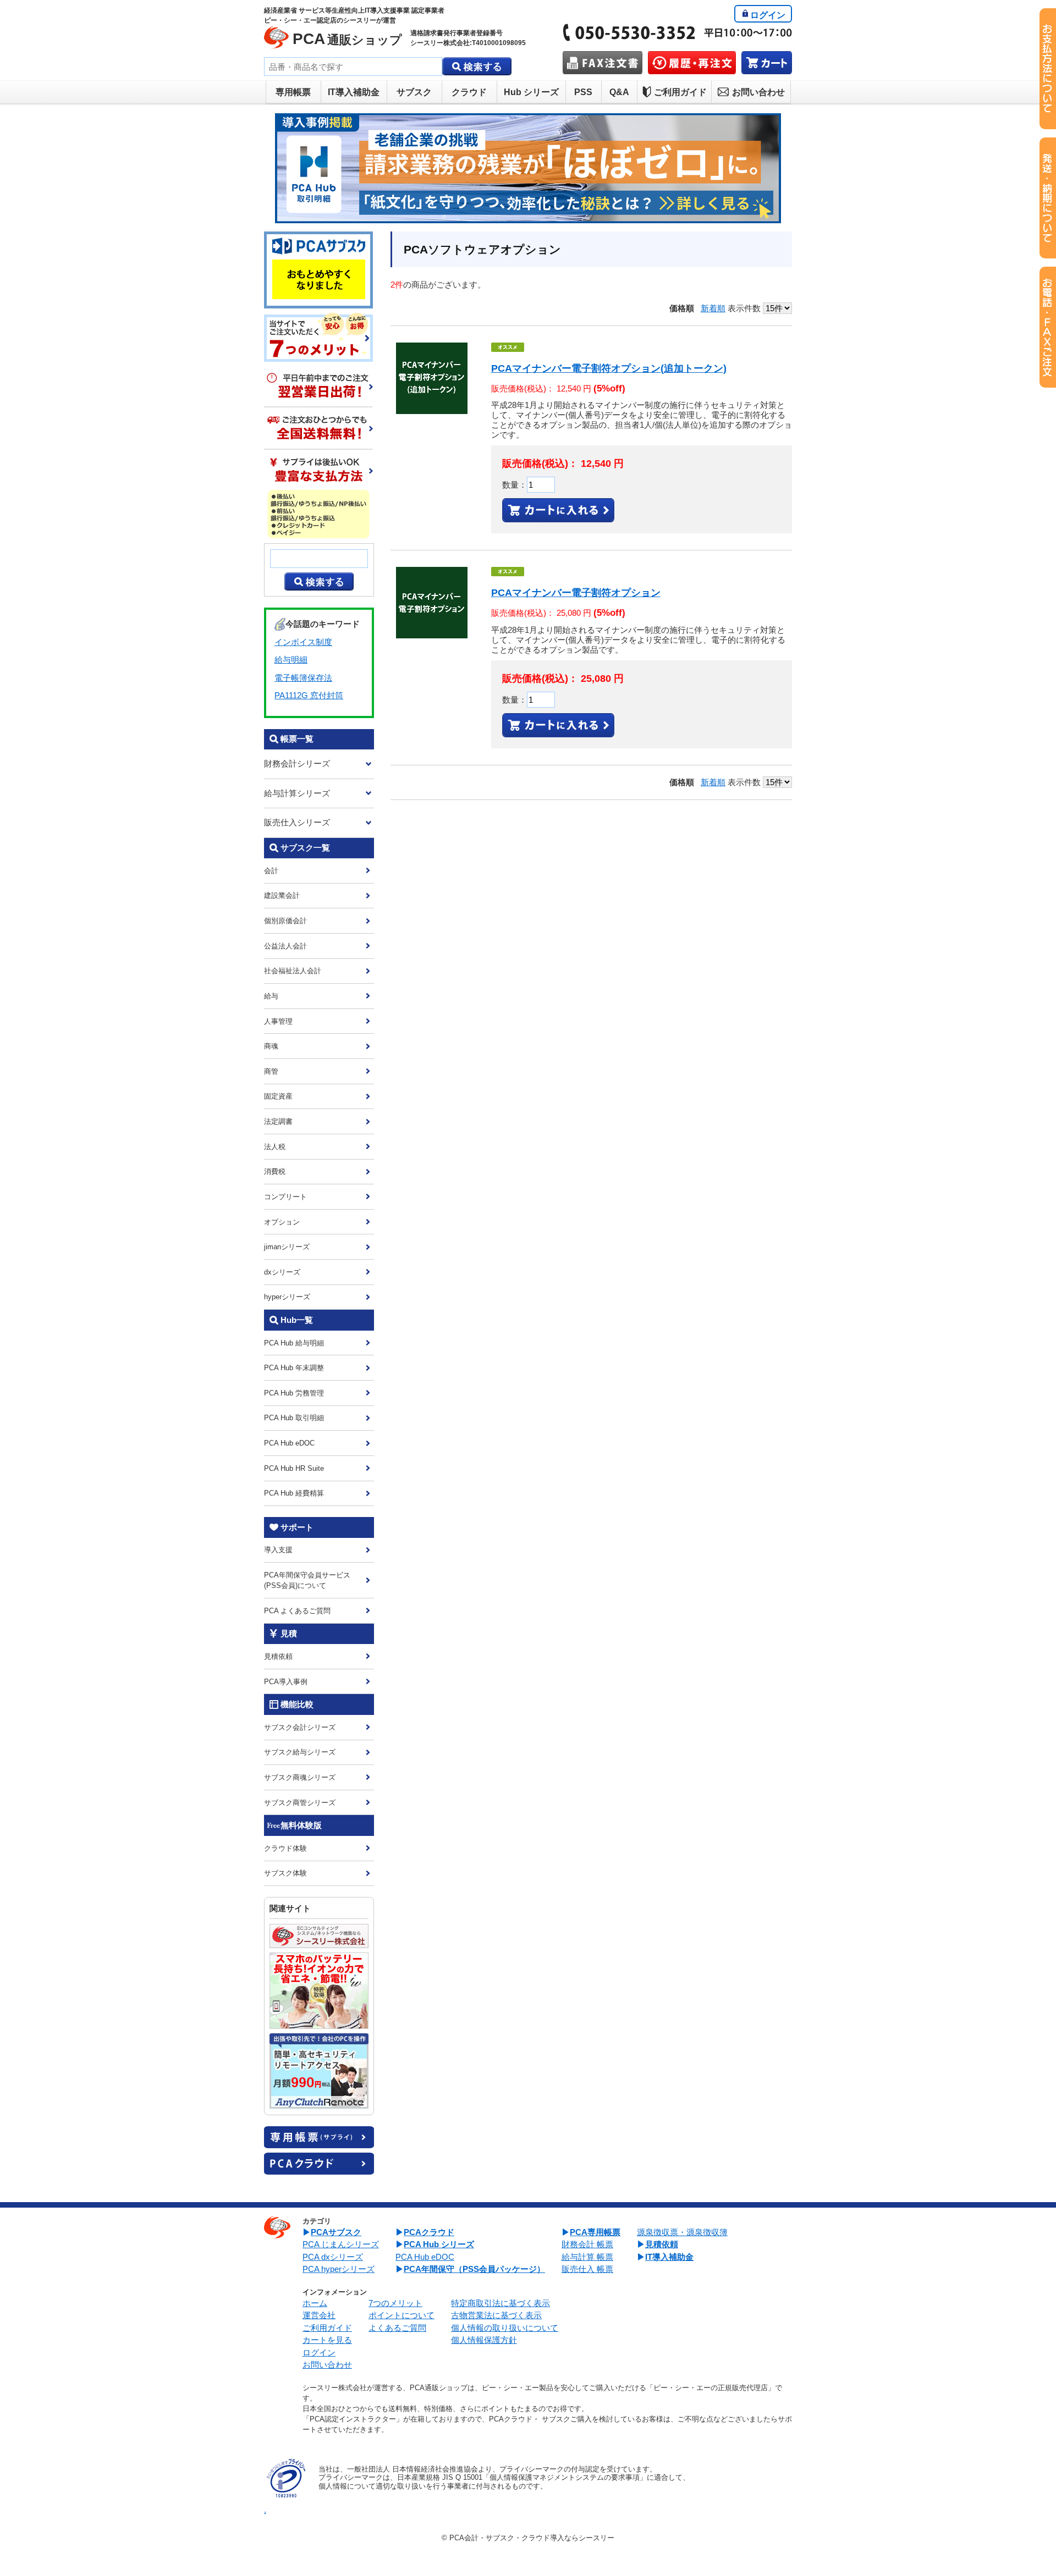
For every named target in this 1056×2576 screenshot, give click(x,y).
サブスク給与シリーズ (300, 1752)
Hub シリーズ (531, 92)
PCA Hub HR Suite (294, 1468)
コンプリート (285, 1197)
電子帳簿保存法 (303, 678)
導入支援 (278, 1550)
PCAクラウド (429, 2232)
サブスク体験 (285, 1873)
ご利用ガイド (680, 92)
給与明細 (291, 660)
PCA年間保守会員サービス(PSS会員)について (307, 1580)
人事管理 (278, 1021)
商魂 (271, 1046)
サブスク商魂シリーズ (300, 1777)
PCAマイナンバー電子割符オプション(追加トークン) (609, 368)
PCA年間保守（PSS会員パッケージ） (474, 2269)
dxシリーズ (282, 1272)
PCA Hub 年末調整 (294, 1368)
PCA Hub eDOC (289, 1443)
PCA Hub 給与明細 (294, 1343)
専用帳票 (293, 92)
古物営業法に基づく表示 (496, 2315)
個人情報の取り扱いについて (505, 2328)
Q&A (619, 92)
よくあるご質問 (397, 2328)
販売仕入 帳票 (587, 2269)
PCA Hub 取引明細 (294, 1418)
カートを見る (327, 2340)
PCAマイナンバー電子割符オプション (576, 593)
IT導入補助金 (354, 92)
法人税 (275, 1147)
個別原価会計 (285, 921)
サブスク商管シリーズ (300, 1803)
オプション (282, 1222)
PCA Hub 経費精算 (294, 1493)
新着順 (713, 308)
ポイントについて (402, 2315)
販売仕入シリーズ (297, 822)
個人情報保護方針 (484, 2340)
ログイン (768, 15)
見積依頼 (278, 1656)
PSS (583, 92)
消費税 (275, 1171)
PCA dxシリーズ (333, 2257)
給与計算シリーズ (297, 793)
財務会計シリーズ (297, 763)
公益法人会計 (285, 946)
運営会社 (319, 2315)
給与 (271, 996)
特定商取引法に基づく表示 (501, 2303)
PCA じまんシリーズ (341, 2244)
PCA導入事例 (286, 1682)
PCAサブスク (336, 2232)
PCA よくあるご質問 (297, 1611)
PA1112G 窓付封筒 (309, 695)
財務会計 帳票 (587, 2244)
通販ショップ (347, 39)
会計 (271, 871)
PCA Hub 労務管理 (294, 1393)
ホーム (315, 2303)
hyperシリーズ (287, 1297)
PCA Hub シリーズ (439, 2244)
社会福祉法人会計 (293, 971)
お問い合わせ (758, 92)
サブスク (414, 92)
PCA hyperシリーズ (339, 2269)
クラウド (469, 92)
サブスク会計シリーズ (300, 1727)
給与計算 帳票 (587, 2257)
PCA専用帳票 (595, 2232)
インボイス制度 (303, 642)
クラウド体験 (285, 1848)
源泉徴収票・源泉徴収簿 (682, 2232)
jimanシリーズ (287, 1247)
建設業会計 (282, 895)
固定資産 (278, 1096)
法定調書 (278, 1121)
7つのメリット (395, 2303)
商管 (271, 1071)
